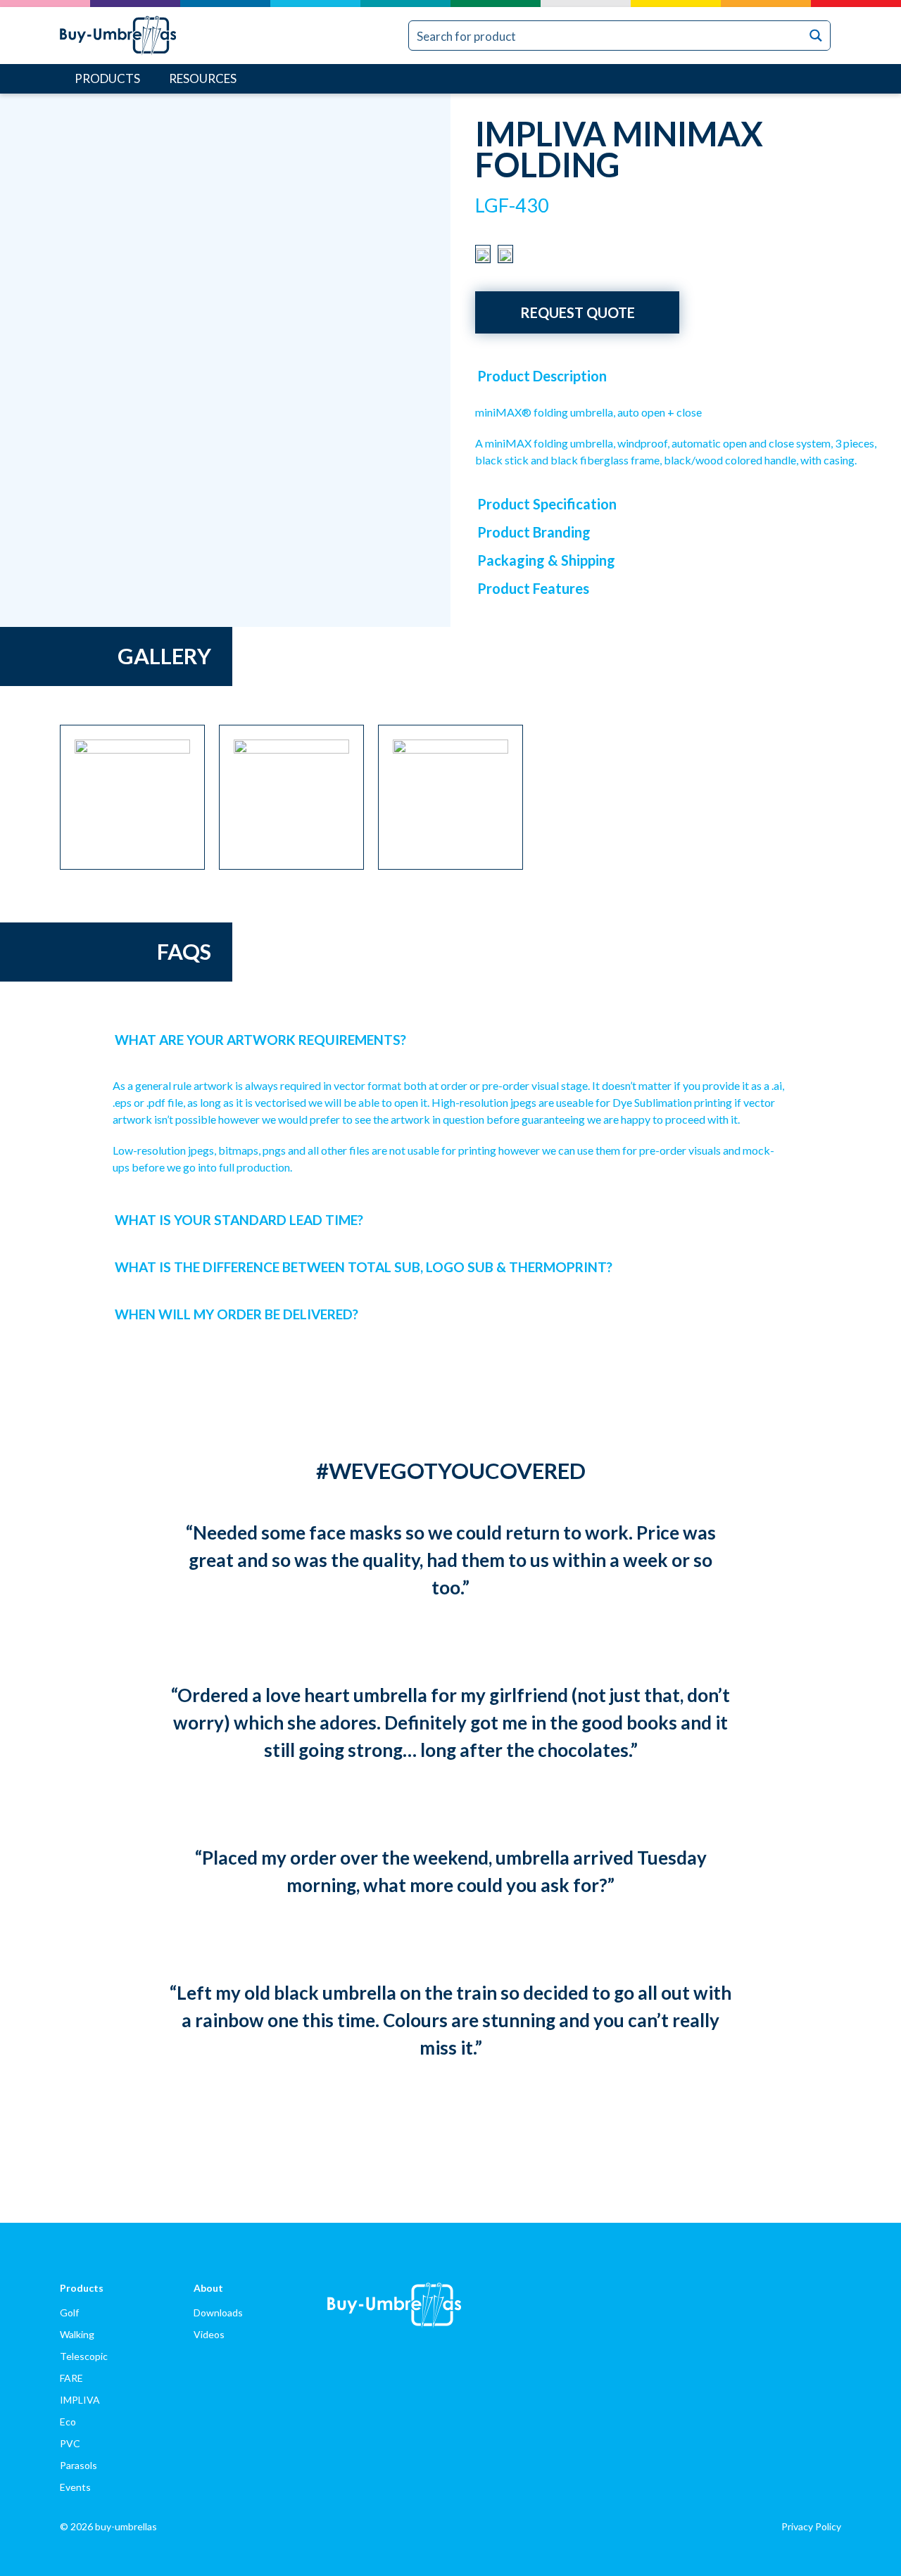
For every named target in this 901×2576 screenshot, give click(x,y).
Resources (203, 78)
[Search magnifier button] (815, 36)
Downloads (218, 2312)
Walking (77, 2334)
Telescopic (84, 2356)
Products (107, 78)
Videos (209, 2334)
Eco (68, 2422)
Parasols (78, 2465)
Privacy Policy (811, 2526)
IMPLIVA (80, 2400)
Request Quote (578, 312)
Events (75, 2487)
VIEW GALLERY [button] (390, 494)
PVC (70, 2443)
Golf (69, 2312)
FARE (71, 2378)
